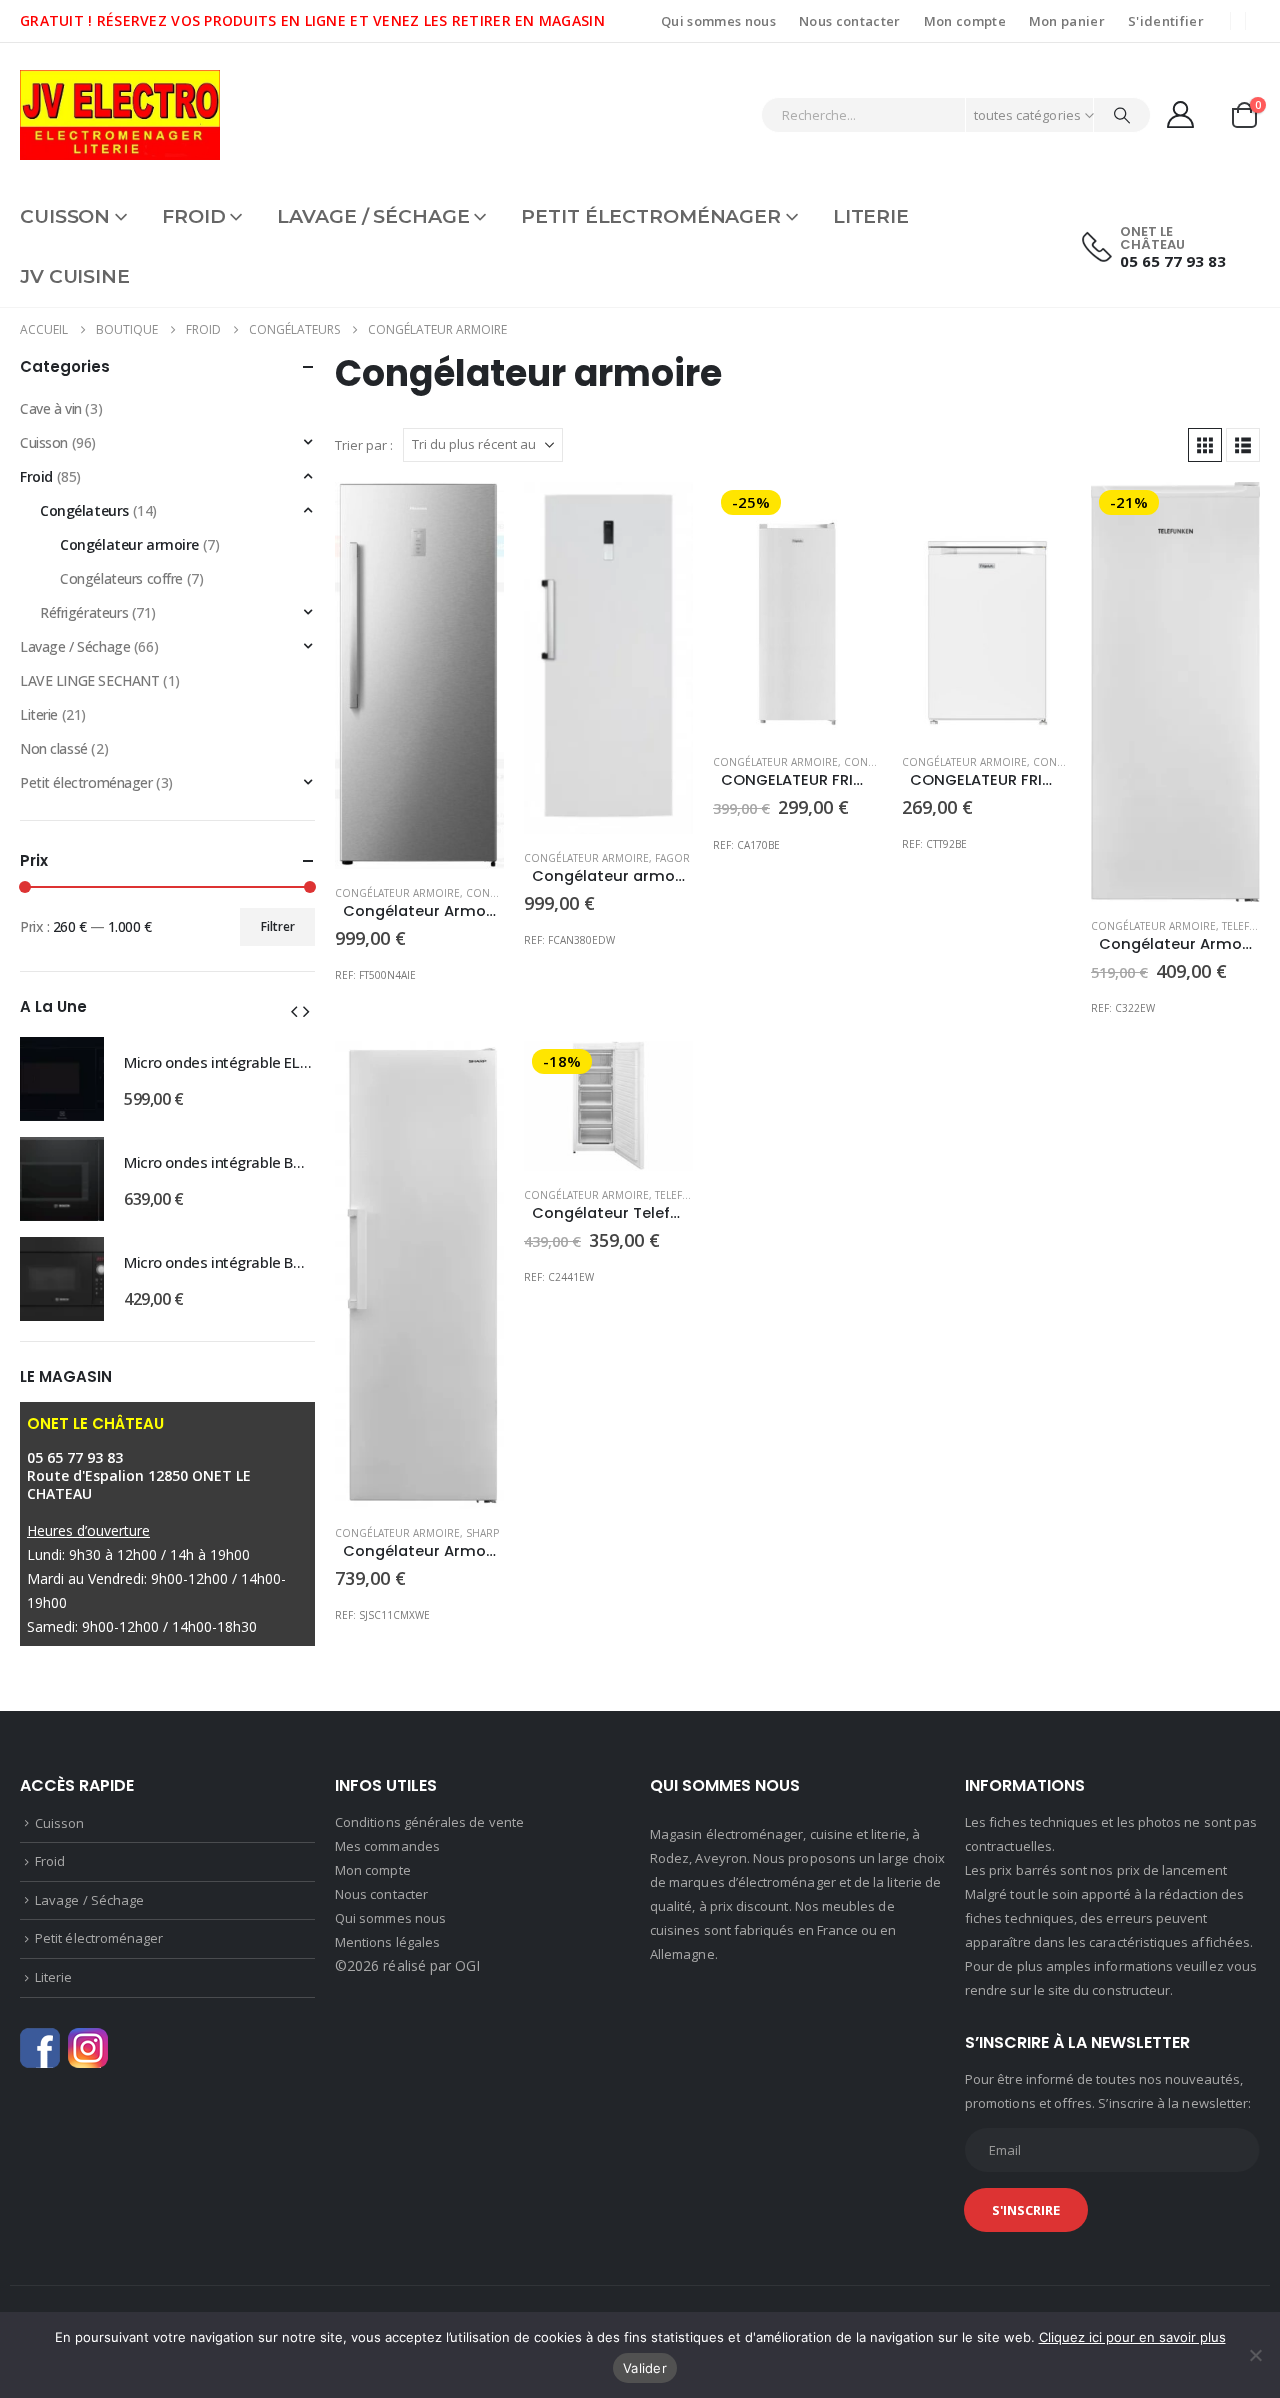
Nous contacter (850, 21)
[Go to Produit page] (419, 675)
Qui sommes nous (718, 21)
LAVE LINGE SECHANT (89, 680)
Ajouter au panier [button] (471, 515)
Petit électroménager (651, 216)
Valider (645, 2368)
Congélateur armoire (397, 893)
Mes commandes (387, 1846)
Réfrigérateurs (84, 612)
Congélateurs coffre (121, 578)
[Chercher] (1122, 115)
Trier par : (364, 445)
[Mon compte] (1181, 114)
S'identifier (1166, 21)
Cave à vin (51, 408)
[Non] (1255, 2355)
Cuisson (65, 216)
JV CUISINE (75, 276)
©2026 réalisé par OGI (407, 1965)
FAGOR (672, 858)
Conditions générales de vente (429, 1822)
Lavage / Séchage (373, 216)
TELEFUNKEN (686, 1195)
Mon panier (1067, 21)
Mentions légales (387, 1942)
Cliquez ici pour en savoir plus (1132, 2337)
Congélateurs (84, 510)
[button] (1205, 445)
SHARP (482, 1533)
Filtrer (278, 926)
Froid (193, 216)
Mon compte (965, 21)
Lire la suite (849, 515)
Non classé (54, 748)
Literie (871, 216)
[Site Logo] (120, 115)
